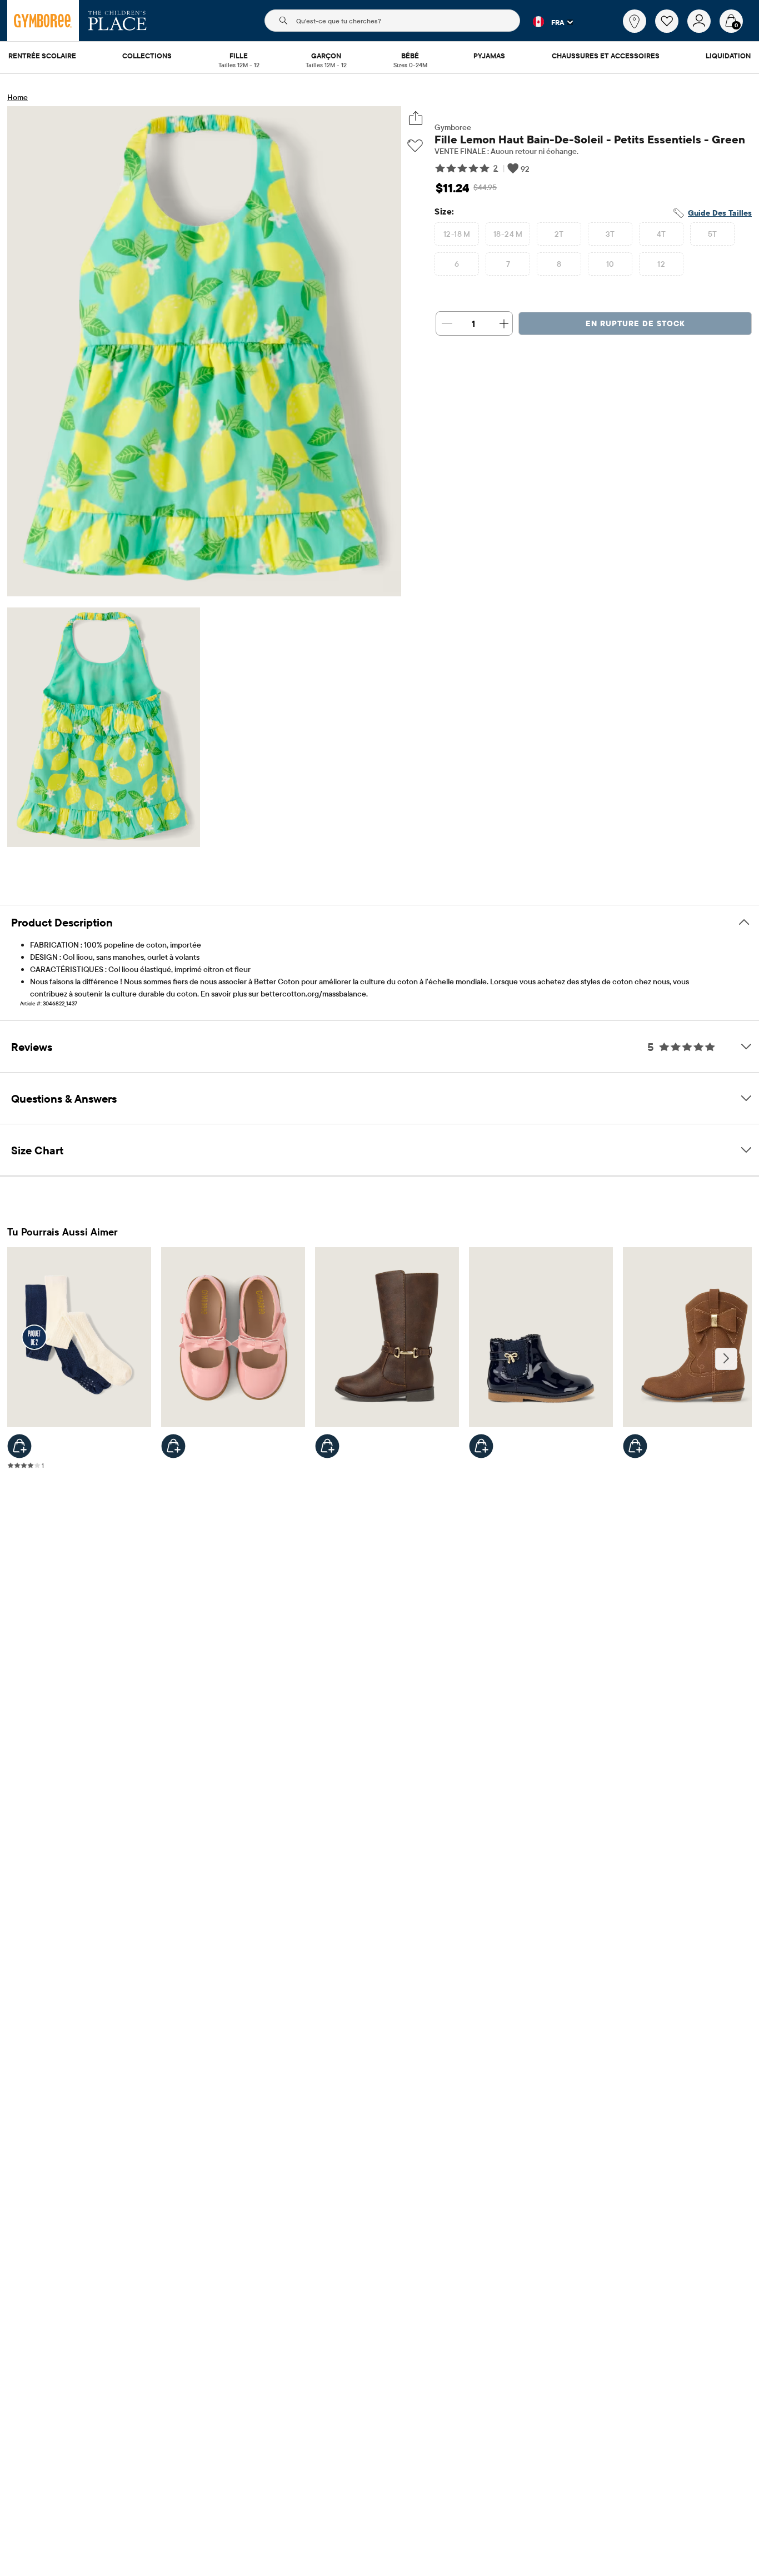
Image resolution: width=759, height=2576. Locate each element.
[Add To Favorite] (415, 146)
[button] (546, 22)
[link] (635, 21)
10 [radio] (610, 264)
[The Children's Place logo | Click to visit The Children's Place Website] (118, 21)
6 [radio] (457, 264)
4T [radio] (661, 234)
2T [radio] (559, 234)
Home (18, 97)
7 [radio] (508, 264)
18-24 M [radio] (508, 234)
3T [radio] (610, 234)
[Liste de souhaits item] (671, 30)
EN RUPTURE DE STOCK (635, 323)
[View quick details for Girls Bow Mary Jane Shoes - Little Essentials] (173, 1446)
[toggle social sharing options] (415, 118)
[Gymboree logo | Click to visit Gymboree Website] (43, 21)
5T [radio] (713, 234)
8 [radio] (559, 264)
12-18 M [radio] (457, 234)
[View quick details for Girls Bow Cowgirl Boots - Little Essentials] (635, 1446)
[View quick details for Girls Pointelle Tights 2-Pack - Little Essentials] (19, 1446)
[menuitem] (42, 57)
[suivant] (726, 1359)
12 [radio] (661, 264)
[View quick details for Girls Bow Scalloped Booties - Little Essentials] (481, 1446)
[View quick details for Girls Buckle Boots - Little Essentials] (327, 1446)
